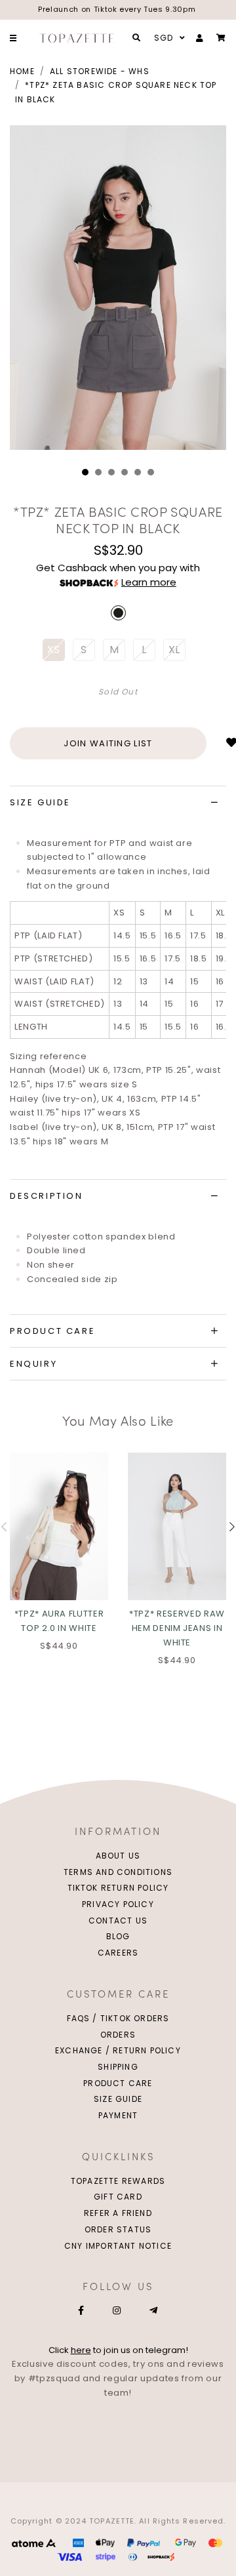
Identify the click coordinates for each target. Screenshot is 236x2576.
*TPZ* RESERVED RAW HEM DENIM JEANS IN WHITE (177, 1628)
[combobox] (168, 38)
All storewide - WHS (100, 71)
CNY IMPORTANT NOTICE (118, 2246)
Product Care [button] (52, 1331)
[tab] (118, 803)
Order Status (118, 2229)
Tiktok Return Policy (118, 1888)
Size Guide (118, 2099)
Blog (118, 1936)
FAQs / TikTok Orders (118, 2018)
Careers (118, 1953)
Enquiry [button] (33, 1364)
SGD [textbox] (164, 38)
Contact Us (118, 1921)
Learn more (149, 582)
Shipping (118, 2067)
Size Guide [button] (40, 802)
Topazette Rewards (118, 2181)
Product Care (118, 2083)
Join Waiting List (108, 743)
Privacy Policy (118, 1904)
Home (22, 71)
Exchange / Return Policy (118, 2050)
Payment (118, 2115)
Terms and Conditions (118, 1872)
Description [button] (47, 1196)
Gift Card (118, 2197)
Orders (118, 2035)
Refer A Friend (118, 2213)
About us (118, 1856)
